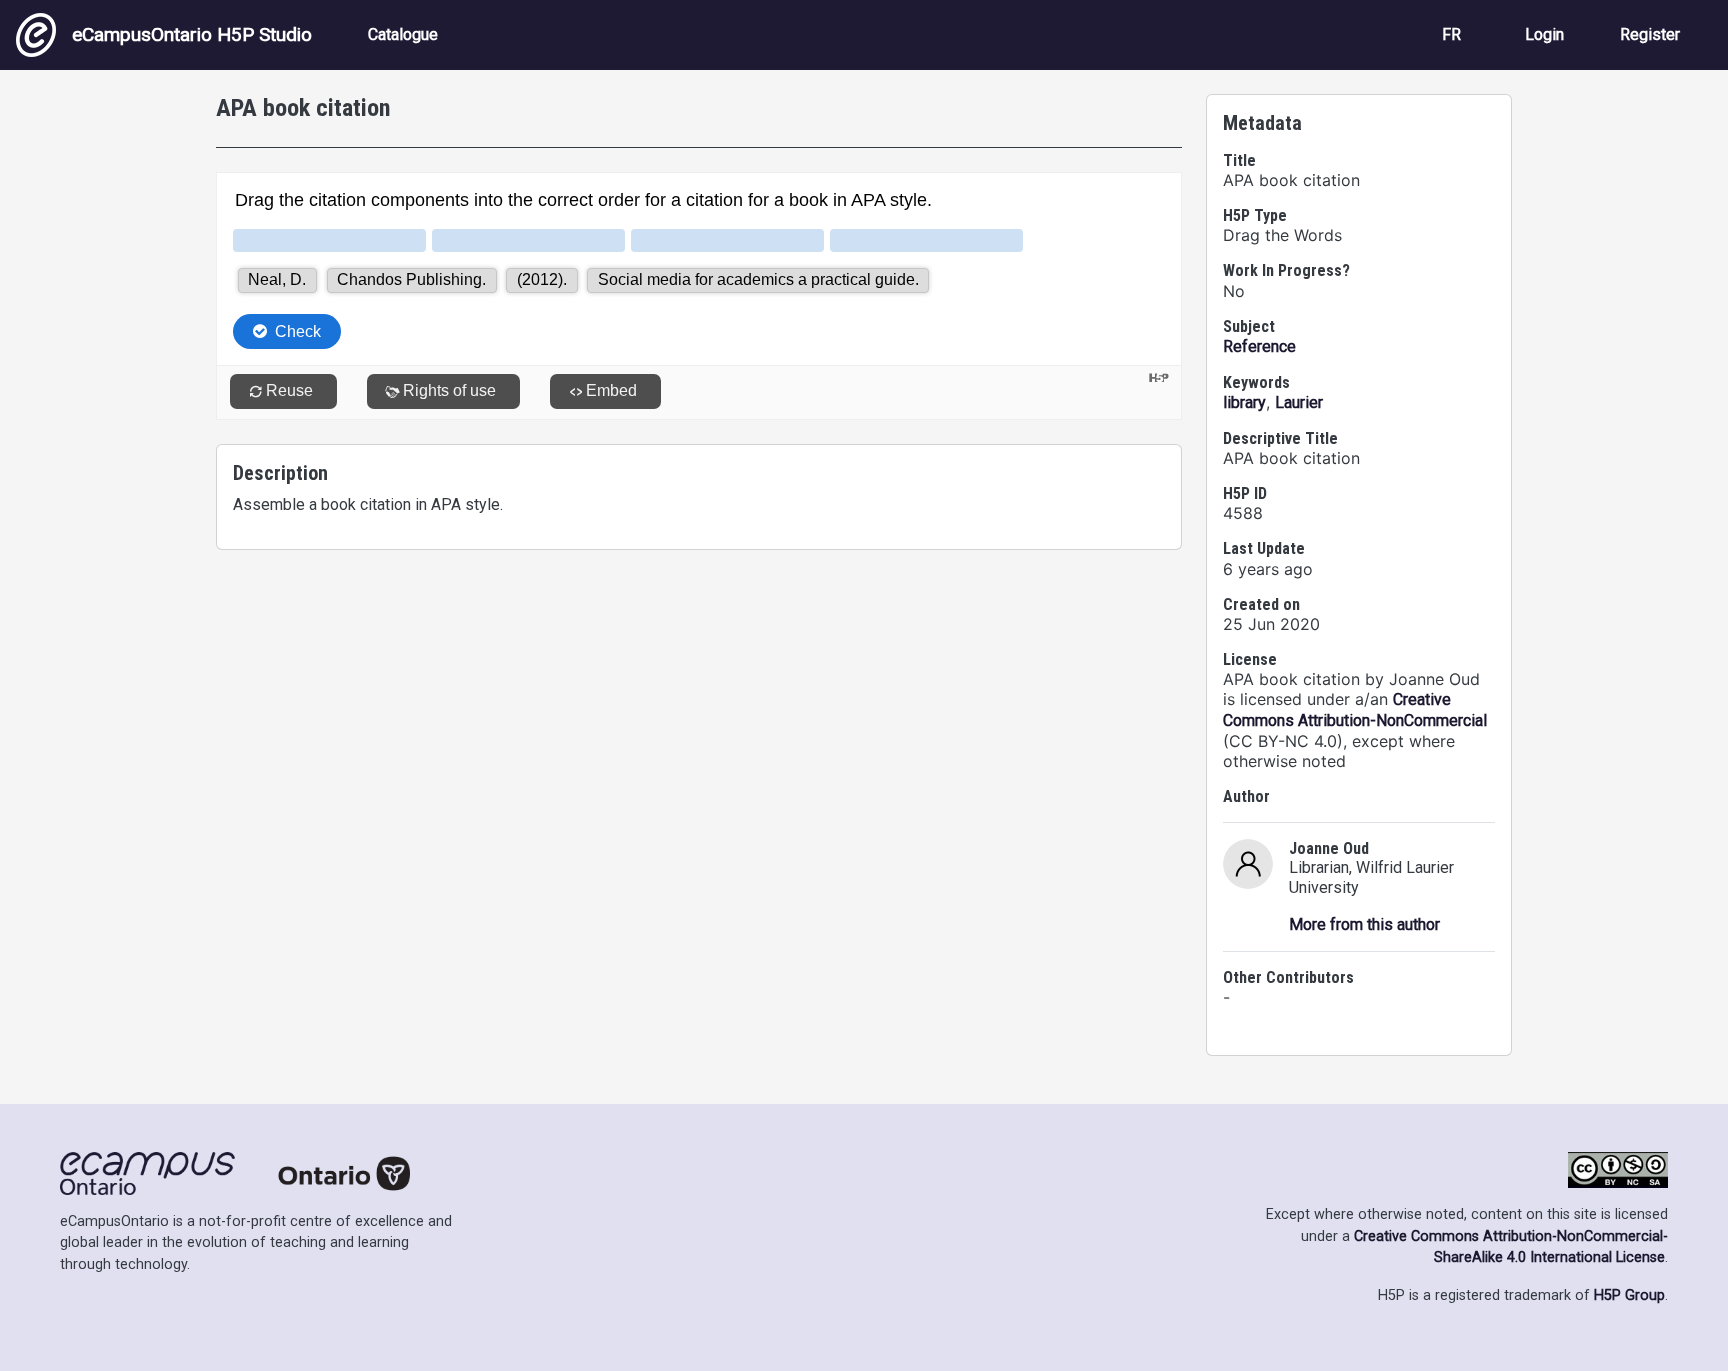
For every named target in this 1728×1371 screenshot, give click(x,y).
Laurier (1299, 402)
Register (1650, 34)
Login (1544, 34)
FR (1451, 34)
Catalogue (403, 34)
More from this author (1364, 924)
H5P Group (1629, 1295)
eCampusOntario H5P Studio (192, 34)
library (1244, 402)
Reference (1259, 346)
